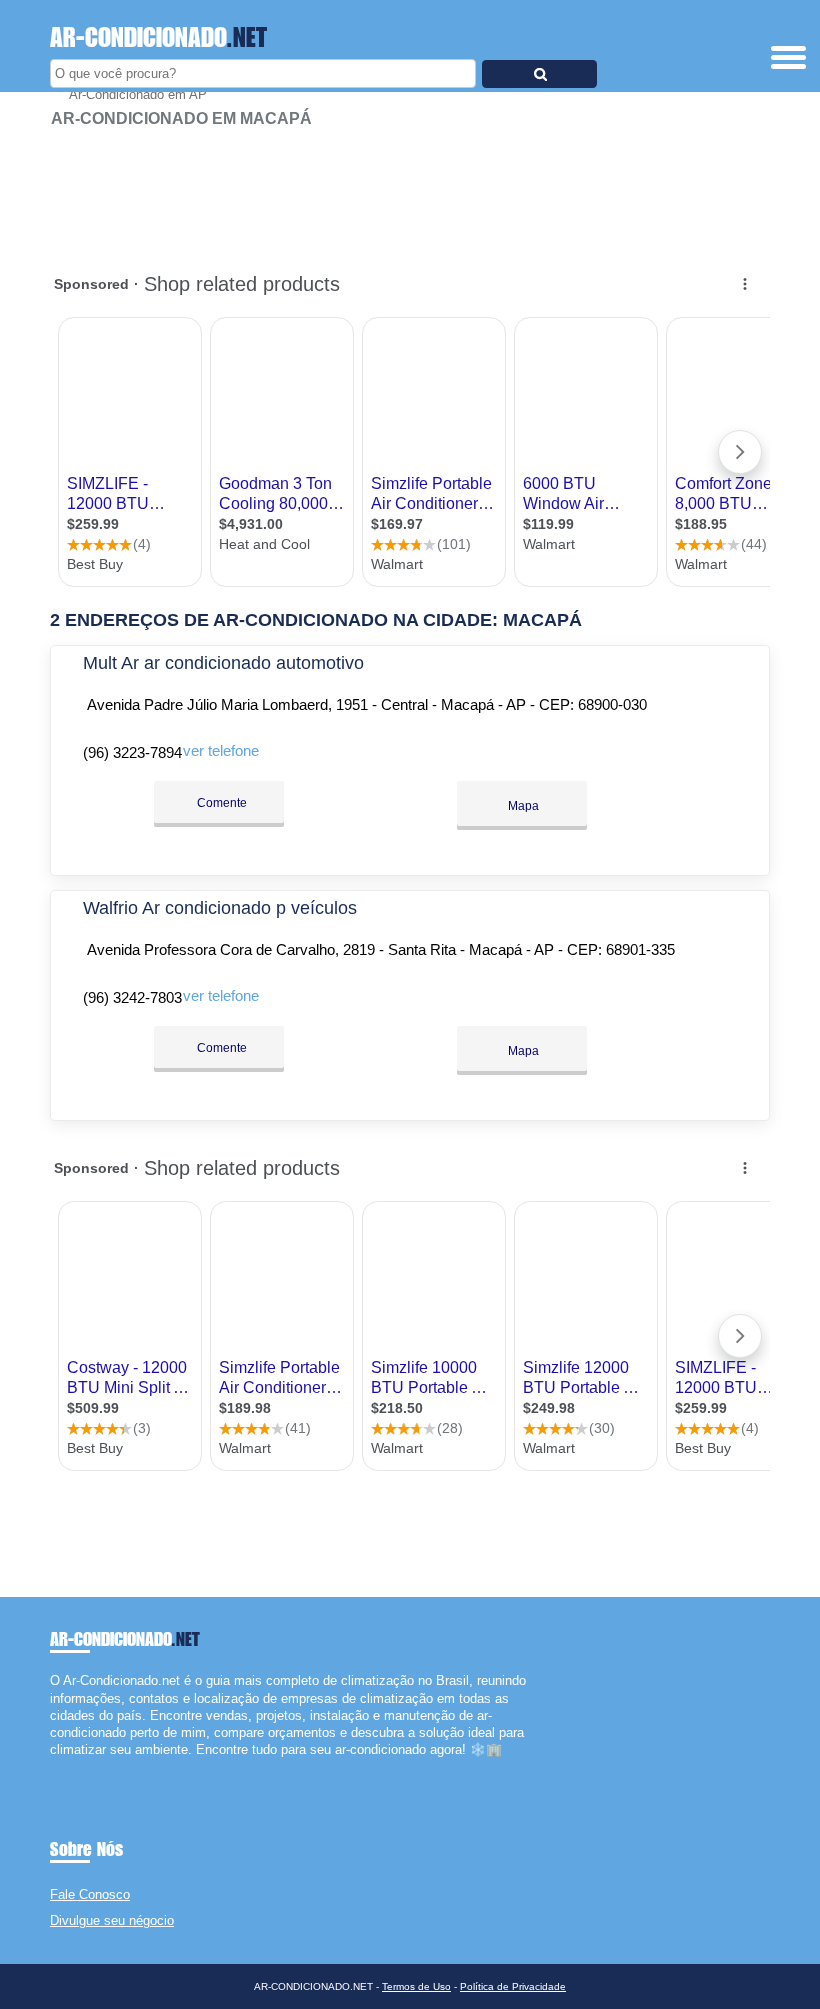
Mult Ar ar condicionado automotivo (223, 663)
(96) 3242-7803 (132, 997)
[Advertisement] (410, 190)
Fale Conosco (90, 1894)
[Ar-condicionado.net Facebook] (54, 1767)
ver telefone (221, 750)
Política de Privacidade (513, 1986)
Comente (220, 803)
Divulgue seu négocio (112, 1920)
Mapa (522, 806)
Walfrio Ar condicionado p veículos (220, 908)
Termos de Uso (416, 1986)
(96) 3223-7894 (132, 752)
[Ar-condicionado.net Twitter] (63, 1767)
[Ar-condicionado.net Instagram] (72, 1767)
